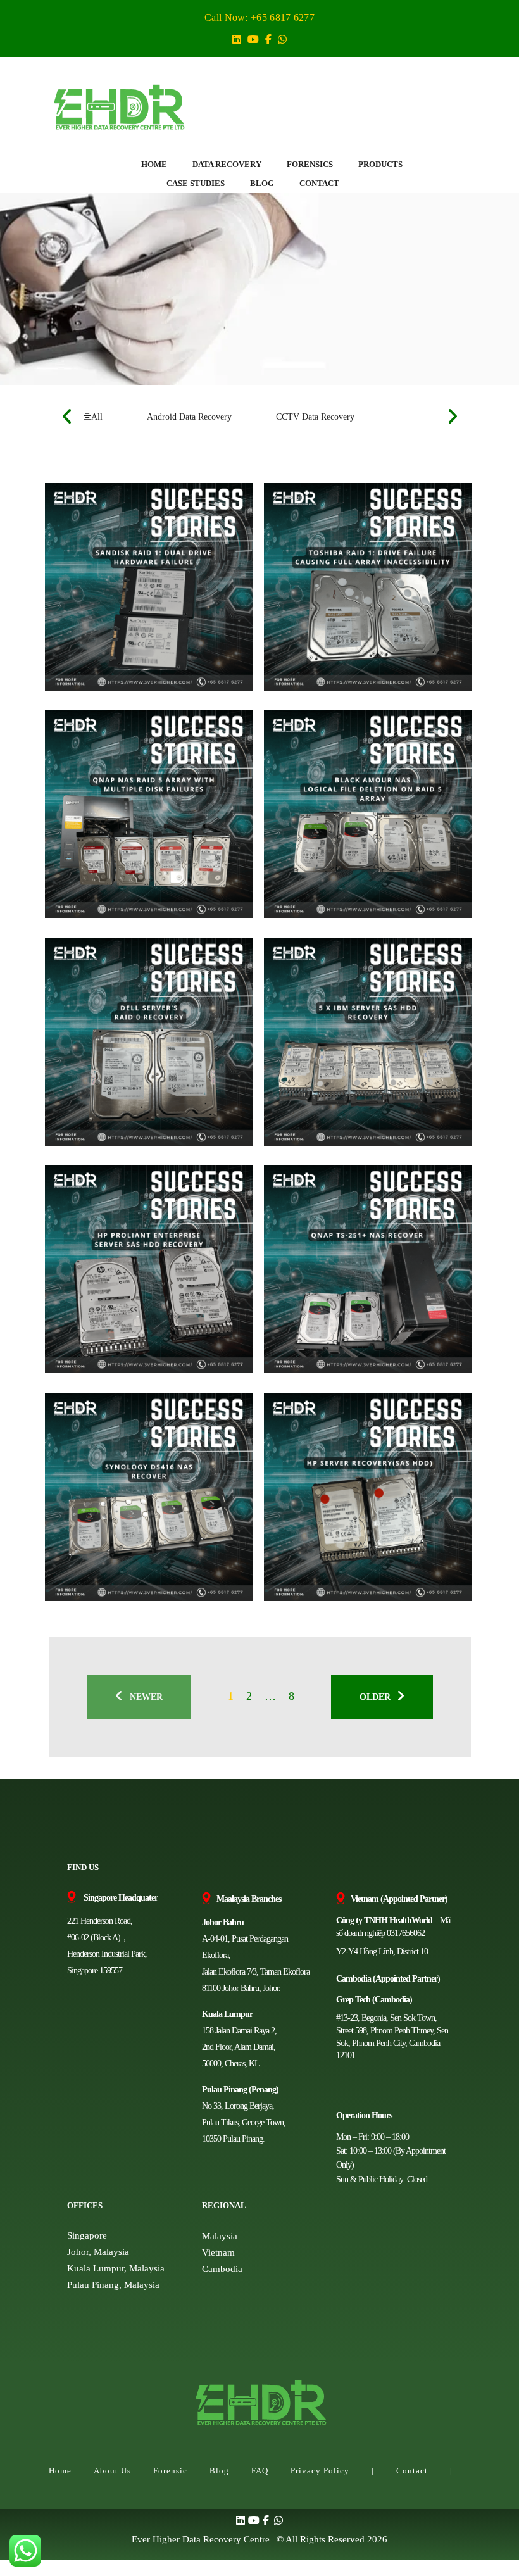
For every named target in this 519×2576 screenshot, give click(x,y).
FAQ (260, 2471)
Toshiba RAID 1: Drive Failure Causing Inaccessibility (347, 590)
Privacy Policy (320, 2471)
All (97, 417)
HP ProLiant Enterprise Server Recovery (147, 1273)
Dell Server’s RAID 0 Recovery (123, 1046)
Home (60, 2471)
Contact (412, 2471)
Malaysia (220, 2236)
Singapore (87, 2235)
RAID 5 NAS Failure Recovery (122, 1501)
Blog (219, 2471)
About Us (112, 2471)
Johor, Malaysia (98, 2252)
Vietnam (218, 2252)
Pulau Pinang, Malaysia (113, 2285)
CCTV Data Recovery (315, 417)
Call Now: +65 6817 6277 (259, 17)
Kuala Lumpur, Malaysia (116, 2268)
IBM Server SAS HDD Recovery (346, 1046)
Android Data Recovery (189, 417)
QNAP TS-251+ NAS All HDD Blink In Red (352, 1273)
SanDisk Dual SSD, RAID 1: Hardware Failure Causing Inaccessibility (144, 590)
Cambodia (222, 2269)
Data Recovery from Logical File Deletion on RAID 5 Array (361, 818)
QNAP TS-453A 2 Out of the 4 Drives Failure (144, 818)
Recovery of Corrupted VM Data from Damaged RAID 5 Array (363, 1501)
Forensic (170, 2471)
